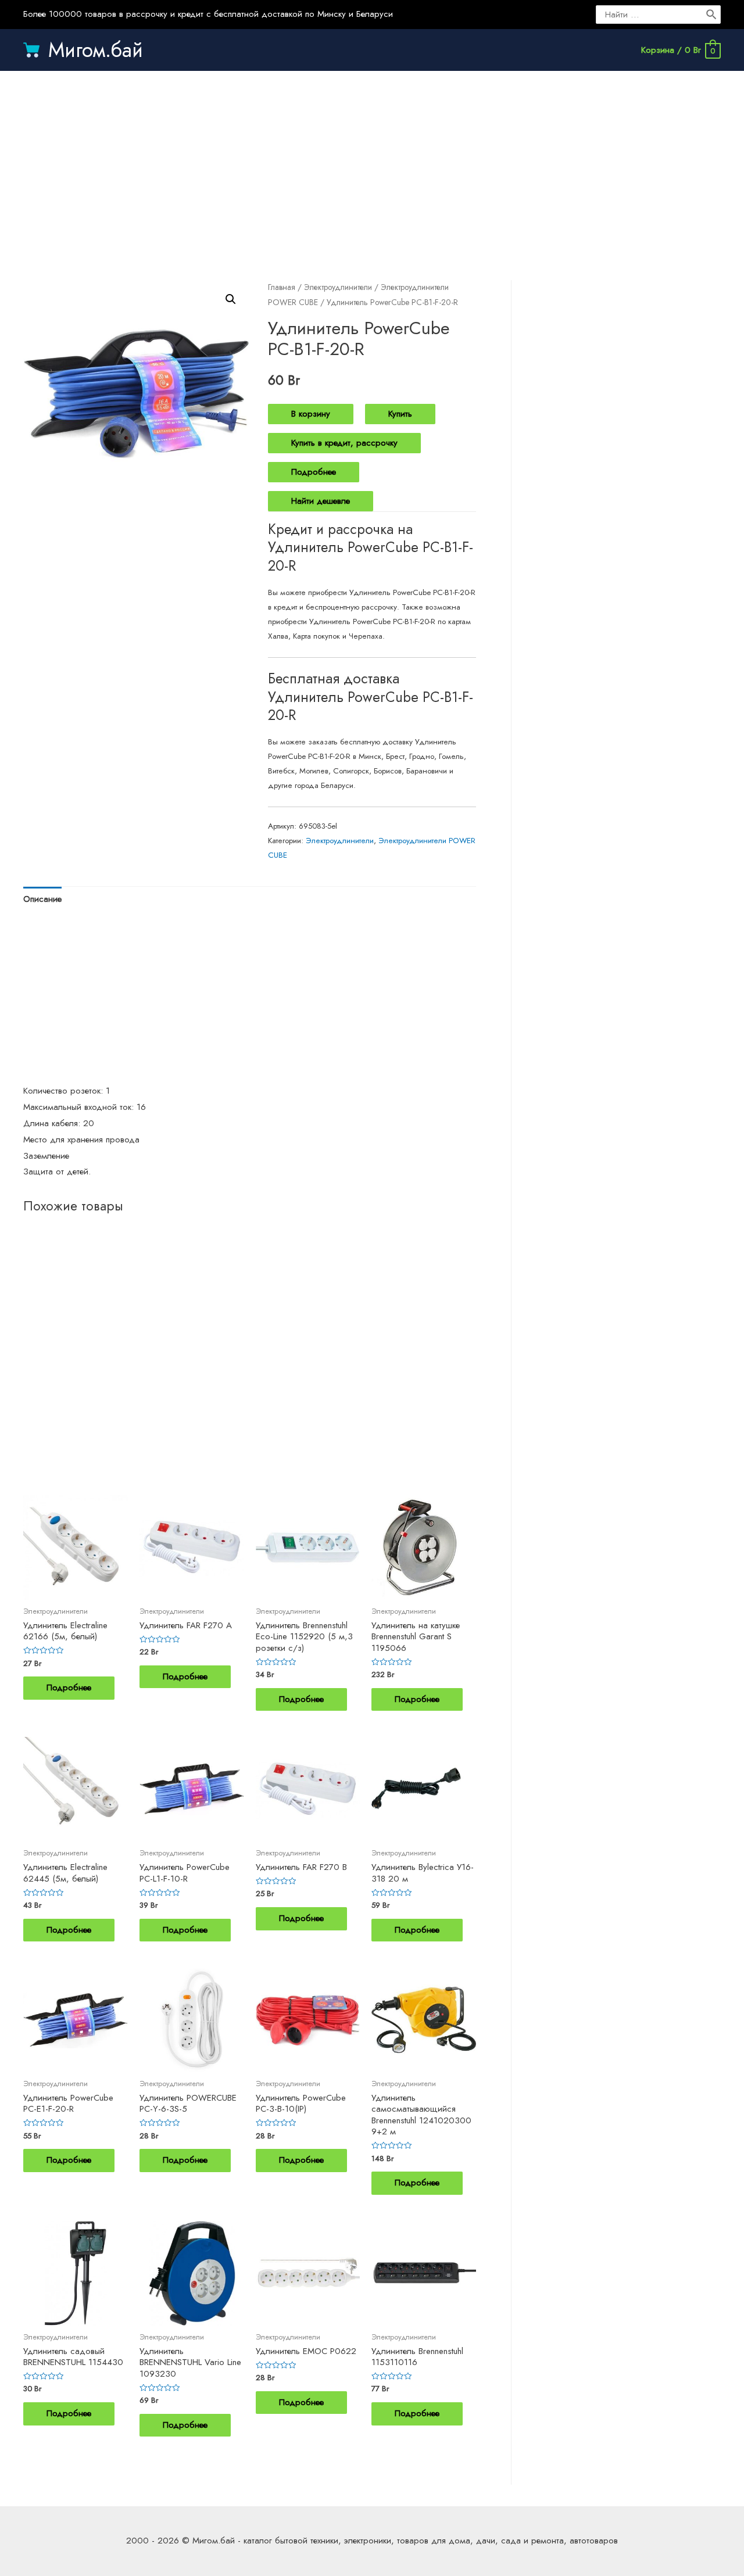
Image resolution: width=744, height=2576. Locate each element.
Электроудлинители (338, 287)
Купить (400, 414)
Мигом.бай (96, 50)
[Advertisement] (372, 164)
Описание (42, 899)
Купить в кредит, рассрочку (344, 443)
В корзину (311, 414)
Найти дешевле (321, 501)
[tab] (42, 899)
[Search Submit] (712, 15)
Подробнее (314, 472)
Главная (282, 287)
